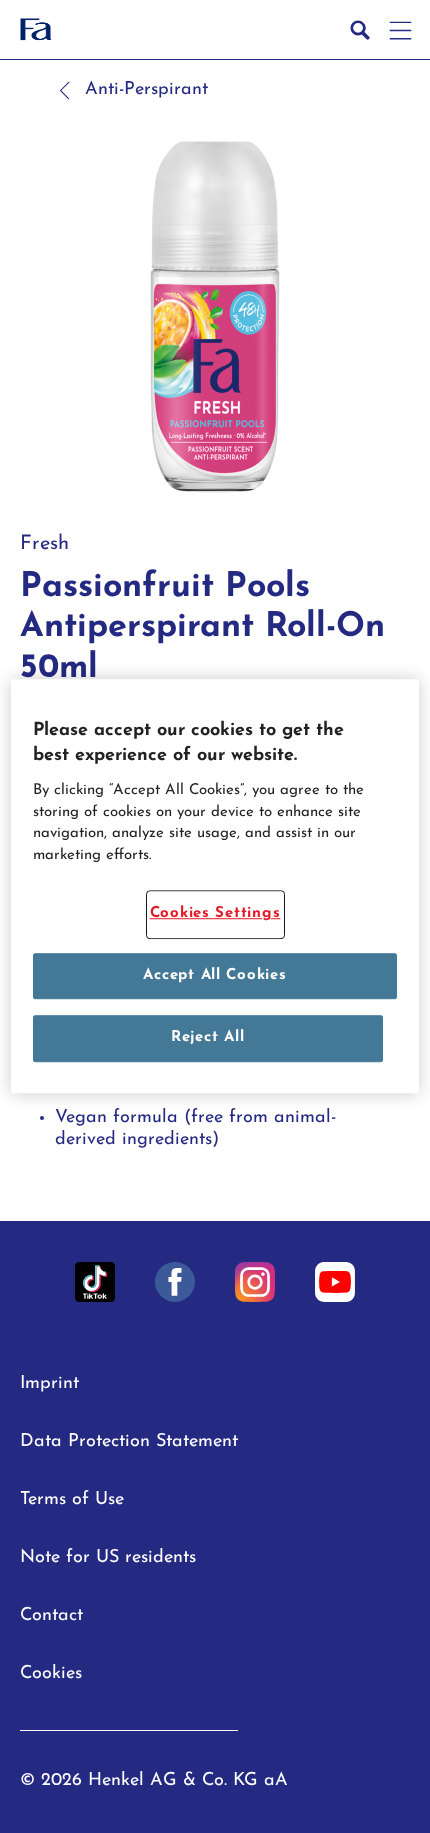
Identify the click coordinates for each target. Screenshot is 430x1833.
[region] (215, 886)
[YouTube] (335, 1282)
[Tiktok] (95, 1282)
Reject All (207, 1038)
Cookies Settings (215, 914)
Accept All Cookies (214, 975)
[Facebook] (175, 1282)
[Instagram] (255, 1282)
